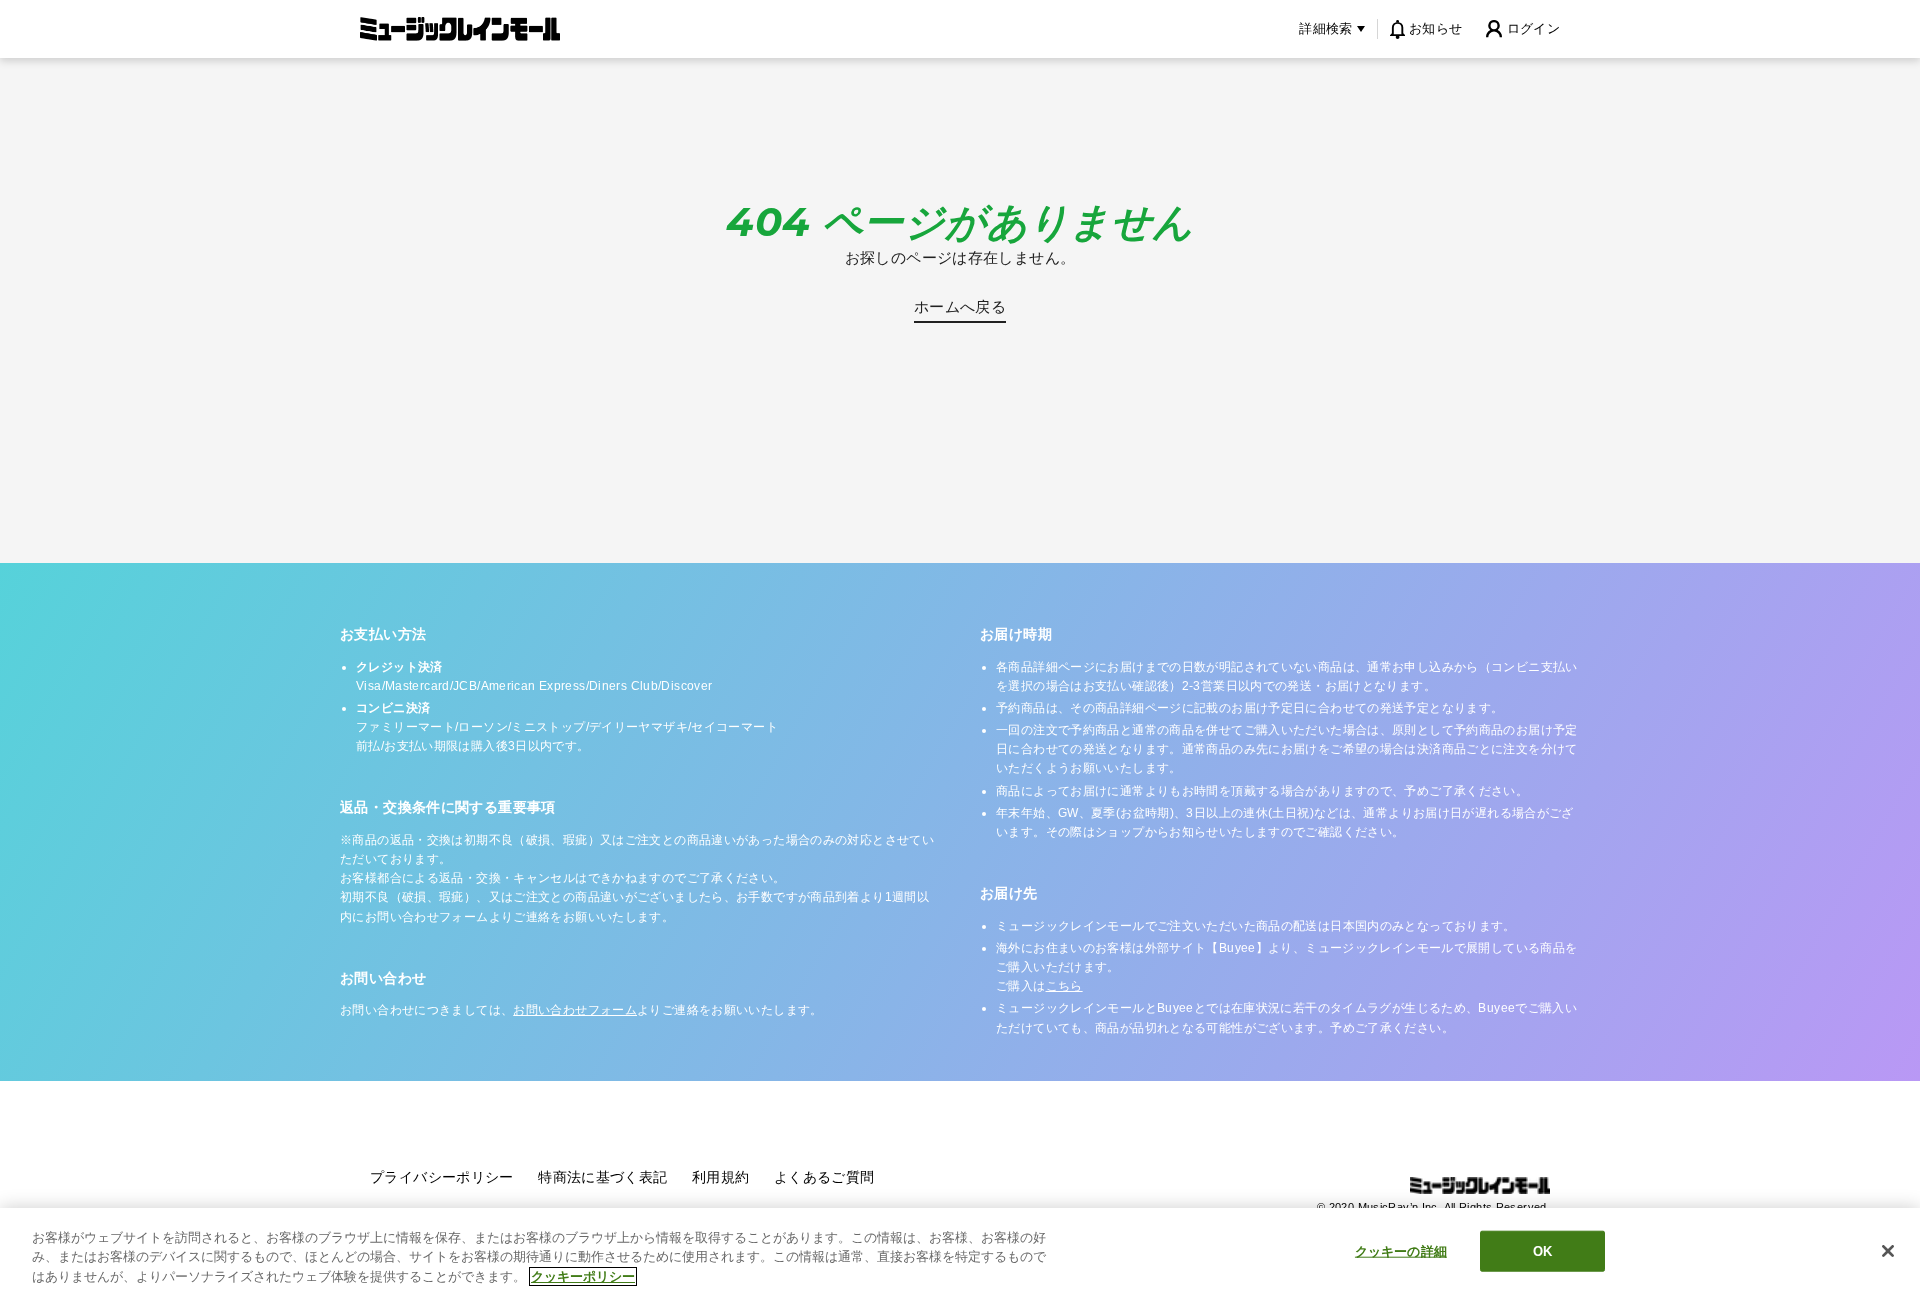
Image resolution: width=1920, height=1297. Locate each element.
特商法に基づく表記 (602, 1177)
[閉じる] (1888, 1251)
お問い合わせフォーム (575, 1010)
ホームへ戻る (960, 306)
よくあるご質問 (824, 1177)
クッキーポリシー (583, 1276)
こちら (1064, 986)
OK (1542, 1250)
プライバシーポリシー (442, 1177)
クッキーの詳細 (1401, 1250)
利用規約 (721, 1177)
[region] (960, 1252)
